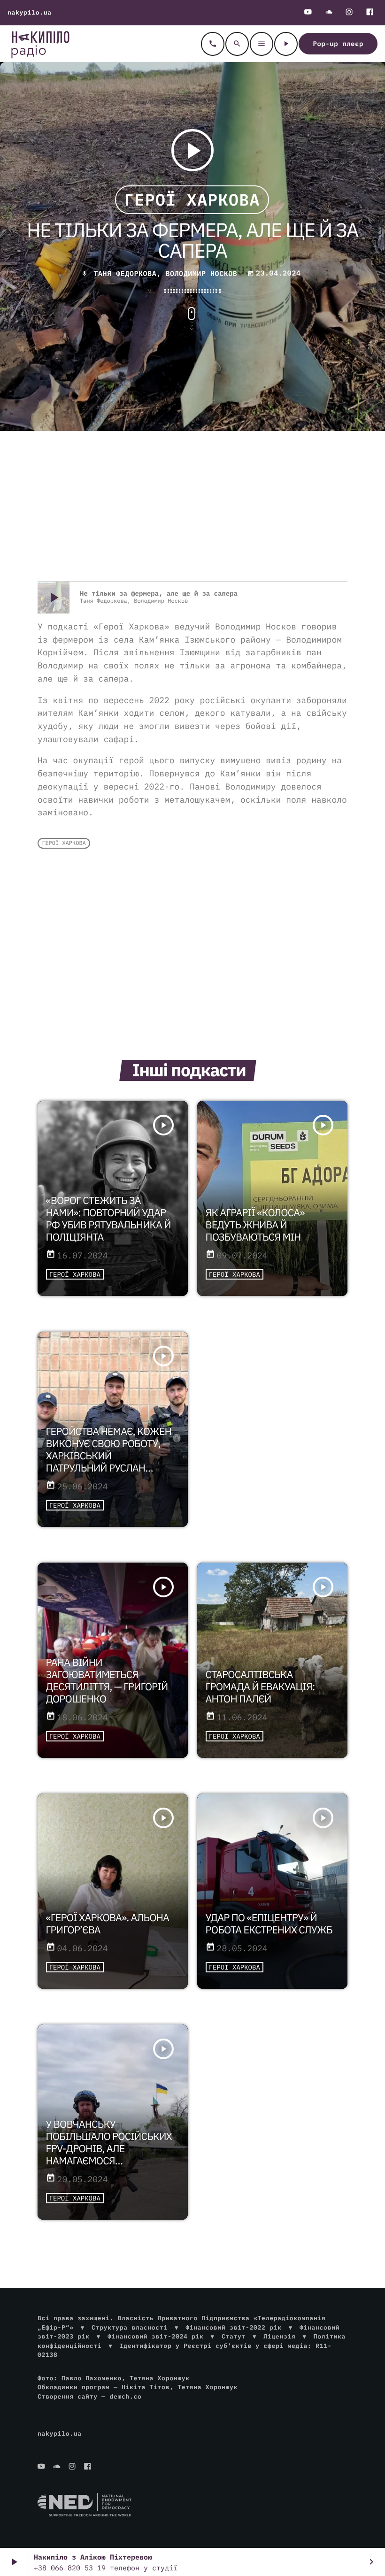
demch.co (125, 2396)
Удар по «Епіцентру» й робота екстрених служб (269, 1924)
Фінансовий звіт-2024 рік (155, 2336)
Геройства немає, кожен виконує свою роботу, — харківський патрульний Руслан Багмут (109, 1456)
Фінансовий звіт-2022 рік (233, 2327)
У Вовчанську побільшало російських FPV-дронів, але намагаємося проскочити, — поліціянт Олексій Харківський (109, 2161)
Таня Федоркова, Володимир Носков (165, 274)
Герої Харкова (192, 199)
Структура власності (130, 2327)
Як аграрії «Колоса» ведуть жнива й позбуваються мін (255, 1225)
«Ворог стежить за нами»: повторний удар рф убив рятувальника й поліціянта (108, 1219)
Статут (234, 2336)
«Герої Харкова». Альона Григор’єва (108, 1924)
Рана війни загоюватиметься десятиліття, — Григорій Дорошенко (107, 1680)
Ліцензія (279, 2336)
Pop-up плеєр (338, 44)
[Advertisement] (192, 506)
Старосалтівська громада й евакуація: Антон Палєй (260, 1687)
